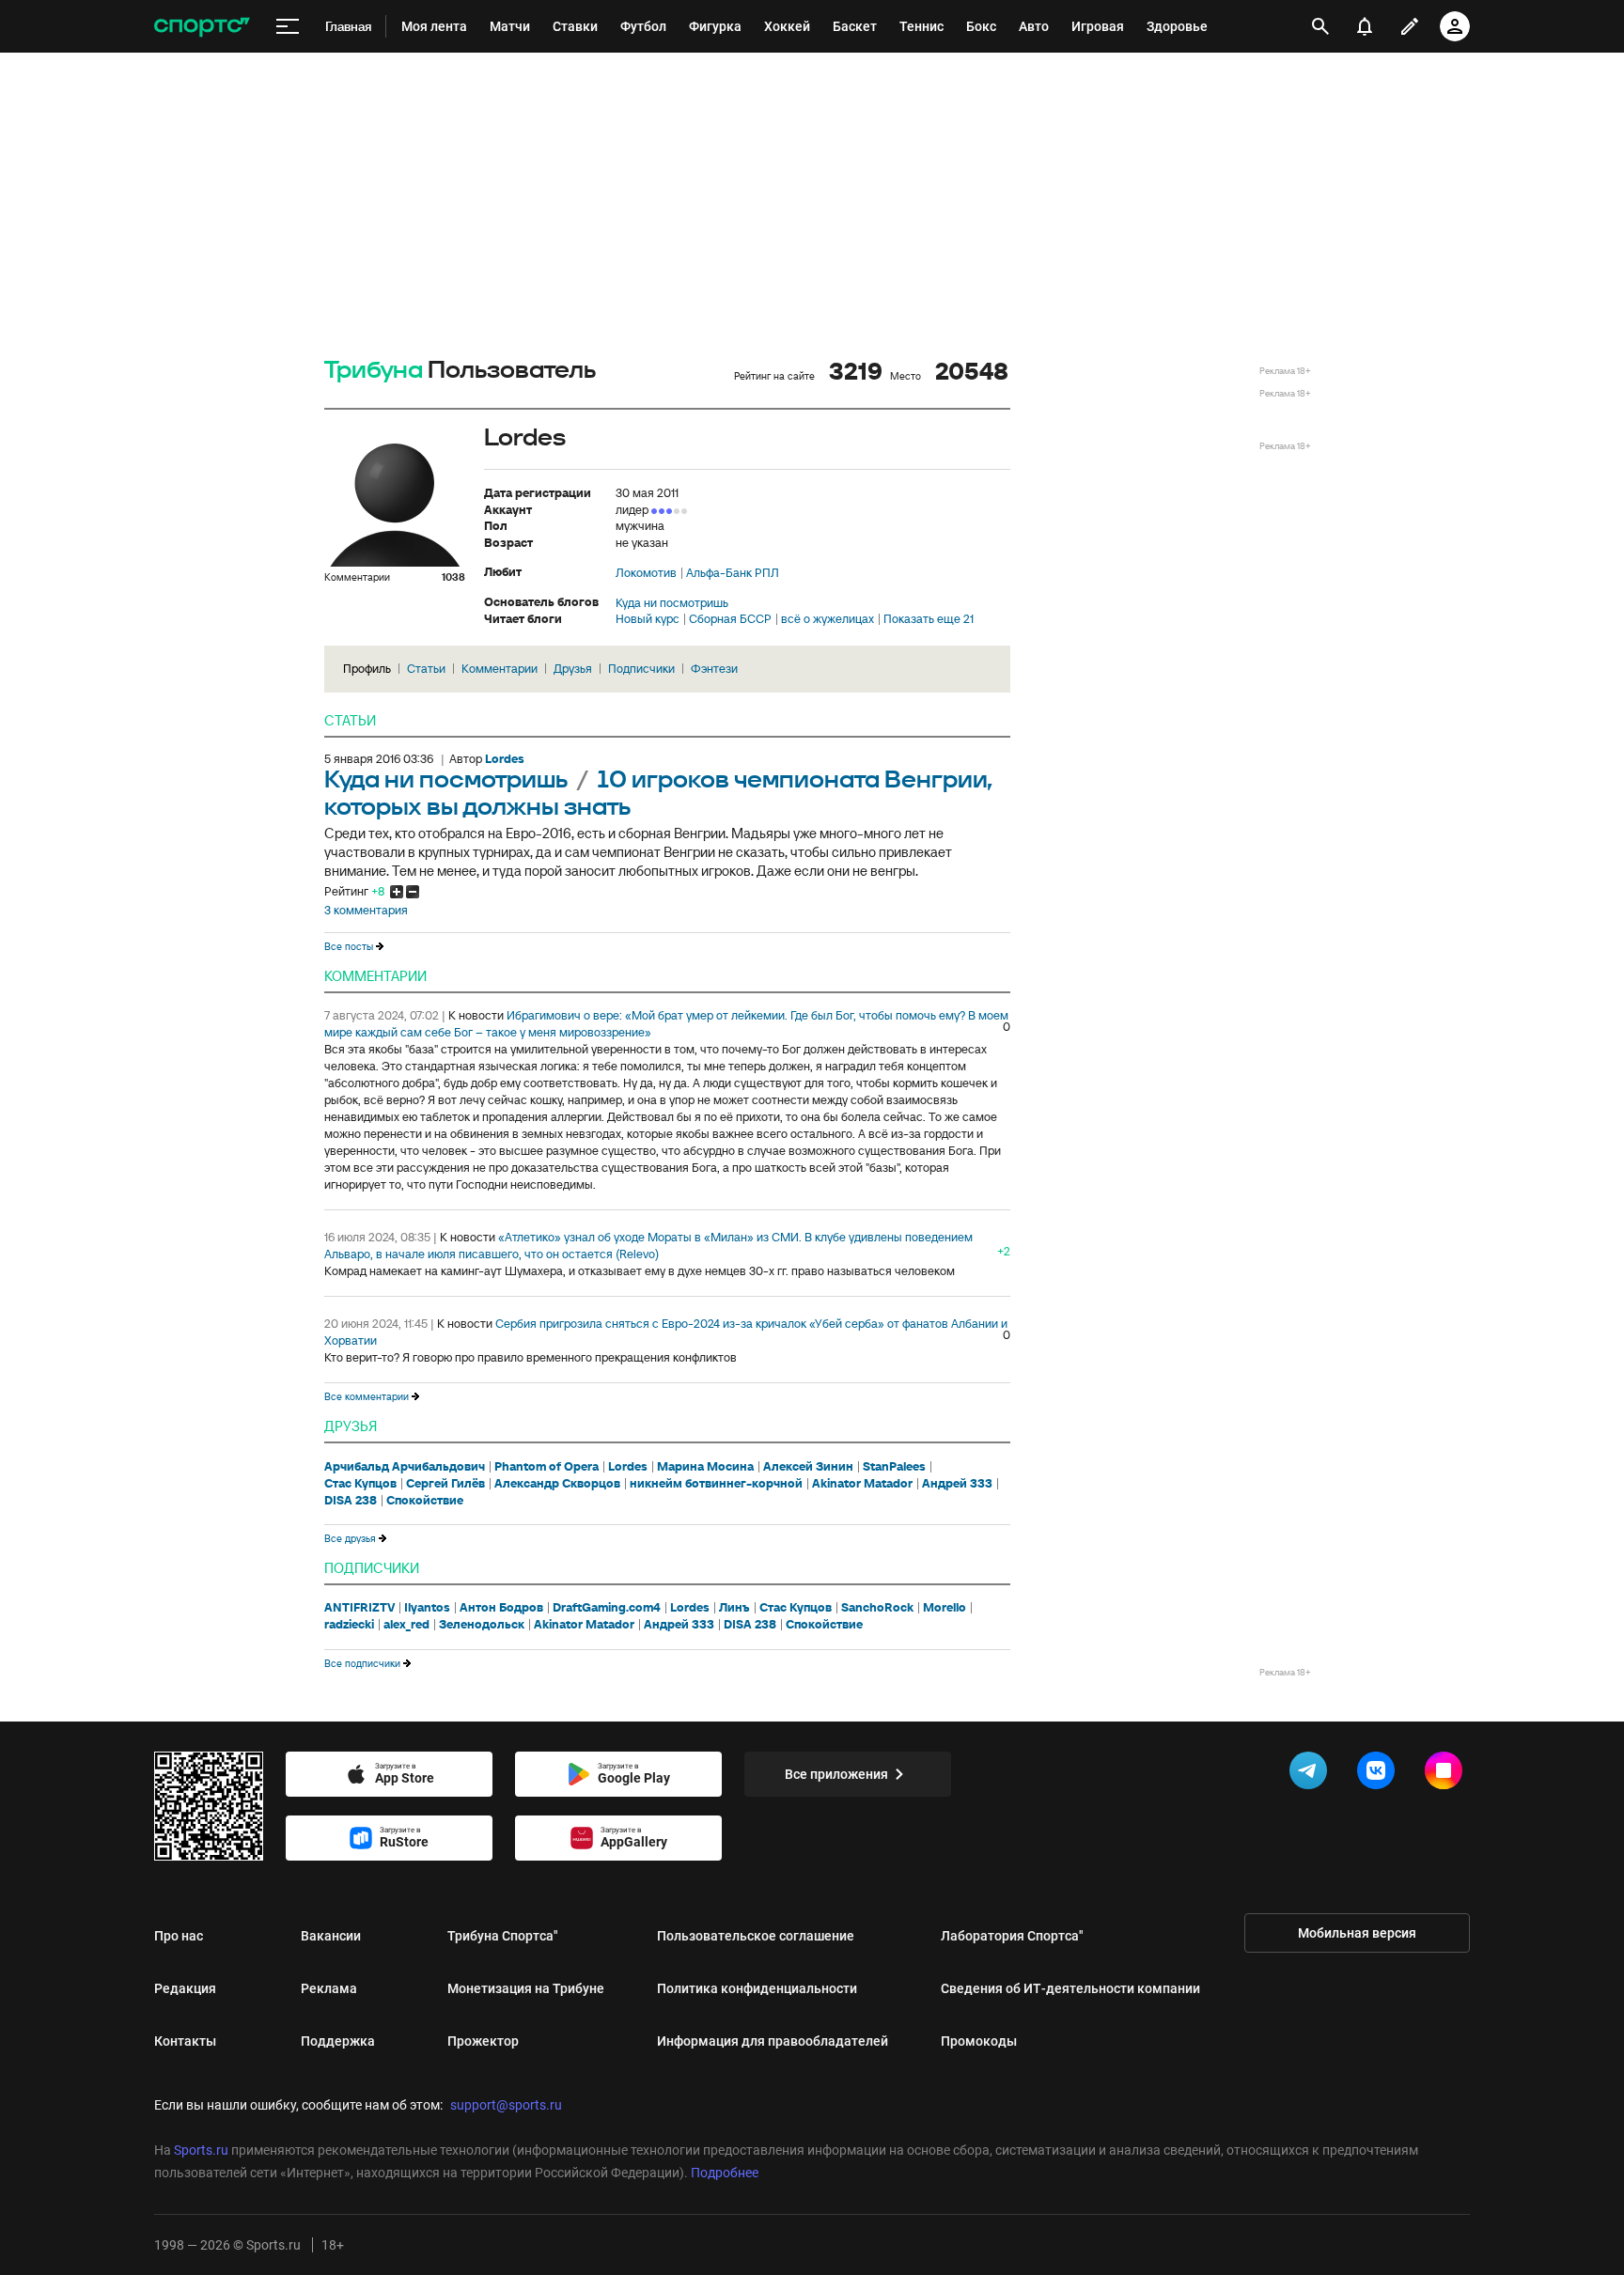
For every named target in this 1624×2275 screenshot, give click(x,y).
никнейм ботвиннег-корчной (716, 1484)
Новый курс (648, 619)
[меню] (288, 27)
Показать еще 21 (929, 619)
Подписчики (641, 669)
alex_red (406, 1625)
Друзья (573, 669)
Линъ (734, 1608)
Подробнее (725, 2173)
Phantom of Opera (547, 1467)
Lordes (628, 1467)
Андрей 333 (957, 1484)
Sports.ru (201, 2150)
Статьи (426, 669)
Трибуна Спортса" (503, 1936)
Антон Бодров (501, 1608)
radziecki (349, 1625)
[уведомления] (1365, 26)
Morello (945, 1608)
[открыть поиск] (1321, 26)
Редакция (185, 1988)
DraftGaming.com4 (607, 1608)
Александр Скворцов (557, 1484)
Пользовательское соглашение (756, 1936)
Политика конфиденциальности (757, 1988)
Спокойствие (425, 1501)
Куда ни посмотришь (672, 603)
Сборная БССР (730, 619)
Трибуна (374, 371)
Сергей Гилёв (445, 1484)
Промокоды (979, 2041)
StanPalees (894, 1467)
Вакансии (331, 1936)
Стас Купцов (360, 1484)
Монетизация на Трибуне (526, 1988)
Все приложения (836, 1774)
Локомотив (646, 573)
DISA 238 (351, 1501)
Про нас (179, 1936)
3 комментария (366, 911)
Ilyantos (427, 1608)
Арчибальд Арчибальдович (405, 1467)
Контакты (185, 2041)
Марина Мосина (705, 1467)
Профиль (367, 669)
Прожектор (483, 2041)
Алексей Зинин (808, 1467)
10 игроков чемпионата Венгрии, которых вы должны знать (658, 794)
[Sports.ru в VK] (1380, 1774)
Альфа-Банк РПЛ (733, 573)
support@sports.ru (506, 2105)
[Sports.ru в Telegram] (1312, 1774)
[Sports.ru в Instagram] (1447, 1774)
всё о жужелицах (828, 619)
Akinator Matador (862, 1484)
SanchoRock (877, 1608)
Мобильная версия (1357, 1933)
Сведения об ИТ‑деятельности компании (1070, 1988)
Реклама (329, 1988)
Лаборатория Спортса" (1012, 1936)
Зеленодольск (482, 1625)
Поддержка (338, 2041)
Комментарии (500, 669)
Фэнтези (714, 669)
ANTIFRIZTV (359, 1608)
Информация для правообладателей (773, 2041)
